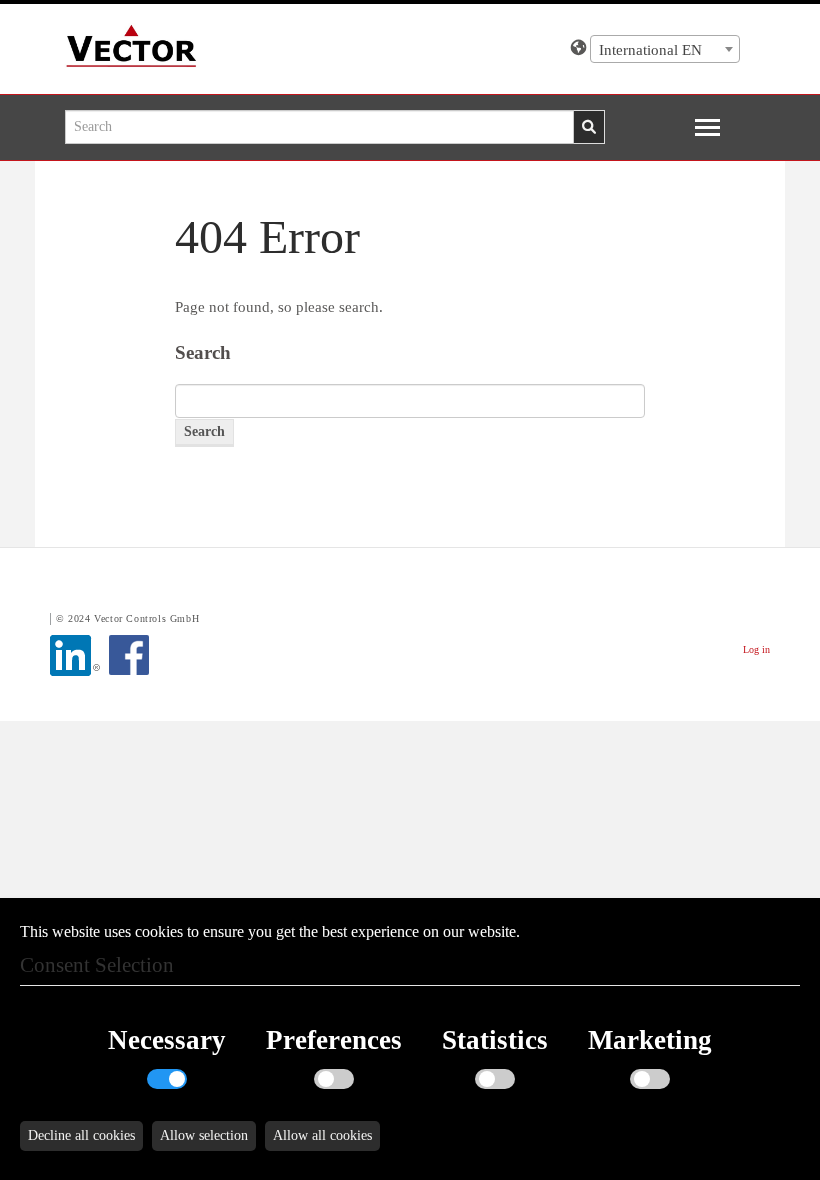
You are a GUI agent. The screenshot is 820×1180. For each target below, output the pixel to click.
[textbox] (665, 50)
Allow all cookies (322, 1135)
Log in (756, 649)
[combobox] (665, 49)
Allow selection (204, 1135)
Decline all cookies (81, 1135)
